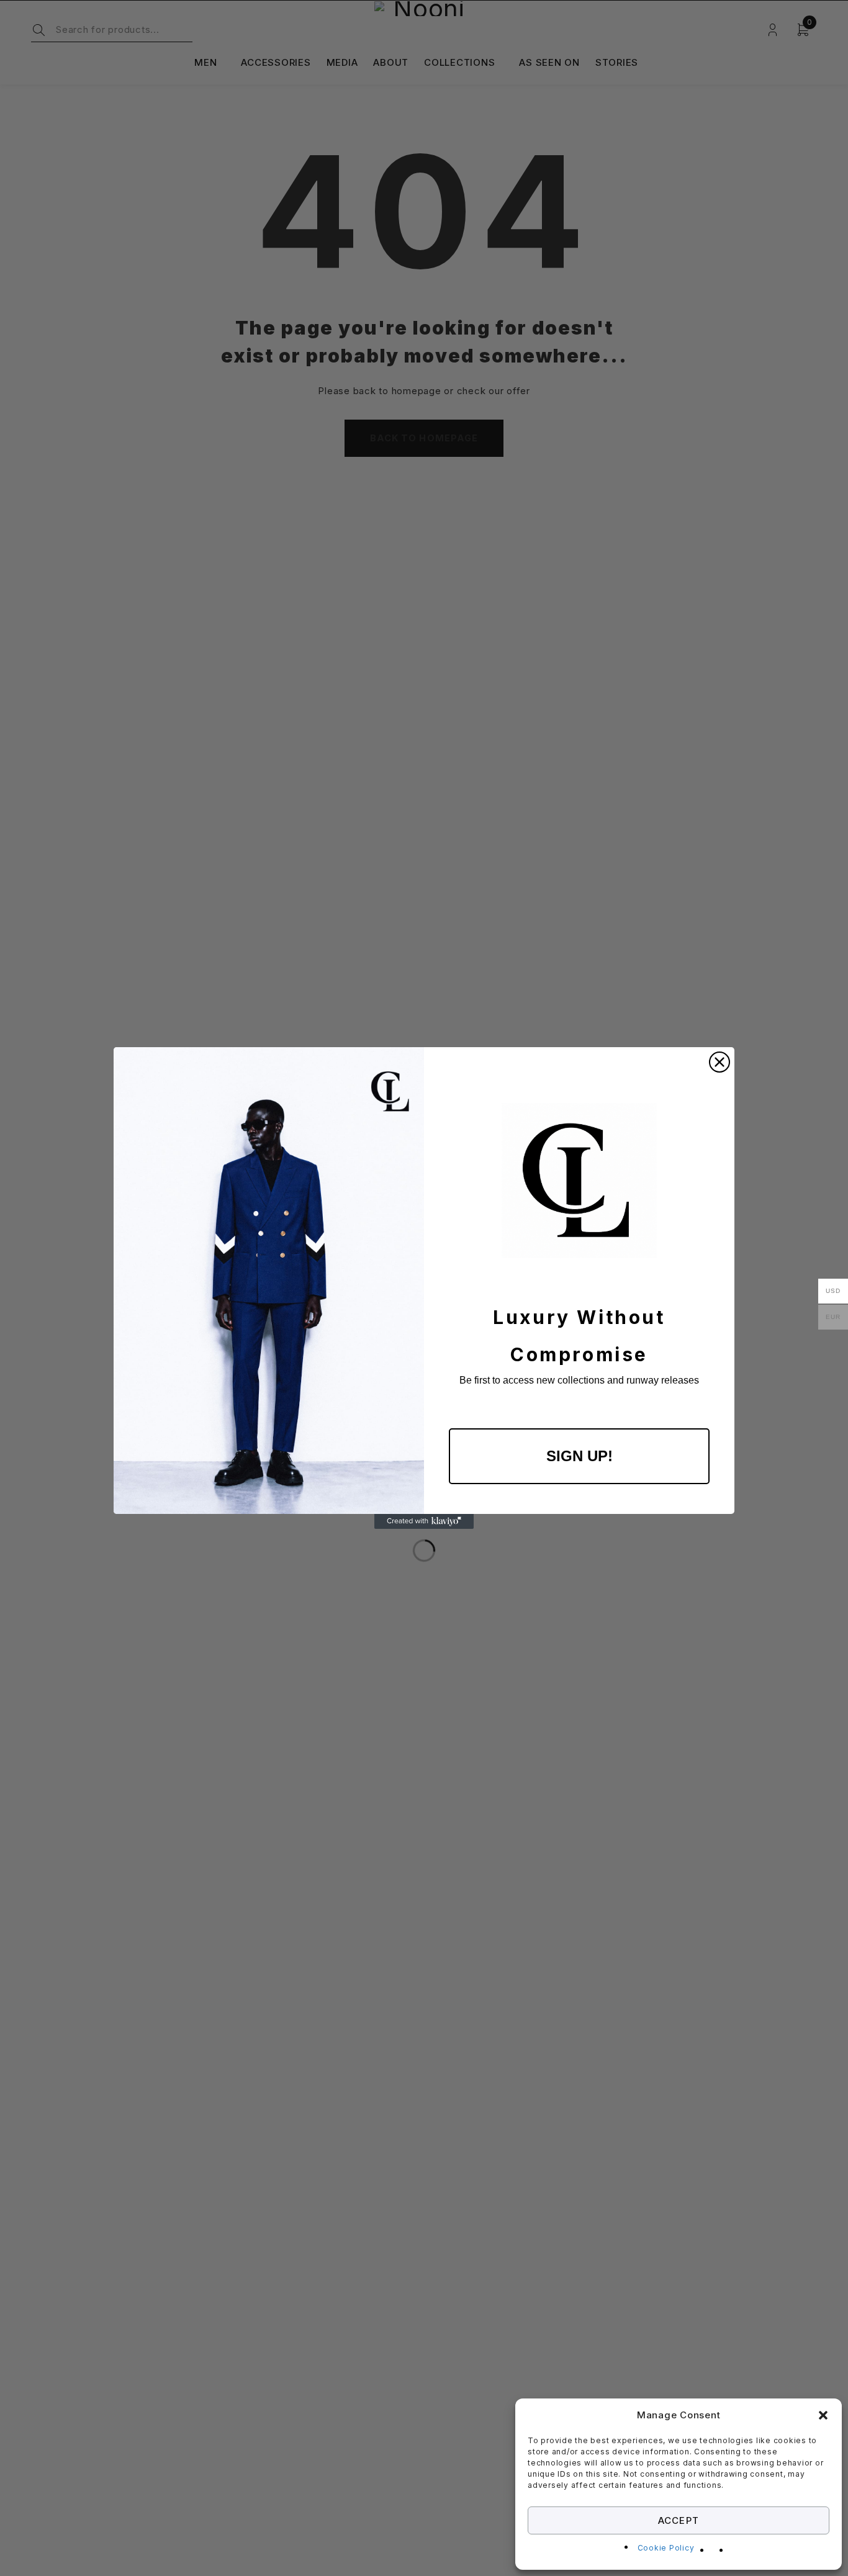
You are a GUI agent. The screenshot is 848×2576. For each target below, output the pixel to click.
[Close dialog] (719, 1062)
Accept (678, 2520)
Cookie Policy (666, 2548)
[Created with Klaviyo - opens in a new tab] (424, 1521)
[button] (823, 2415)
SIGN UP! (580, 1456)
